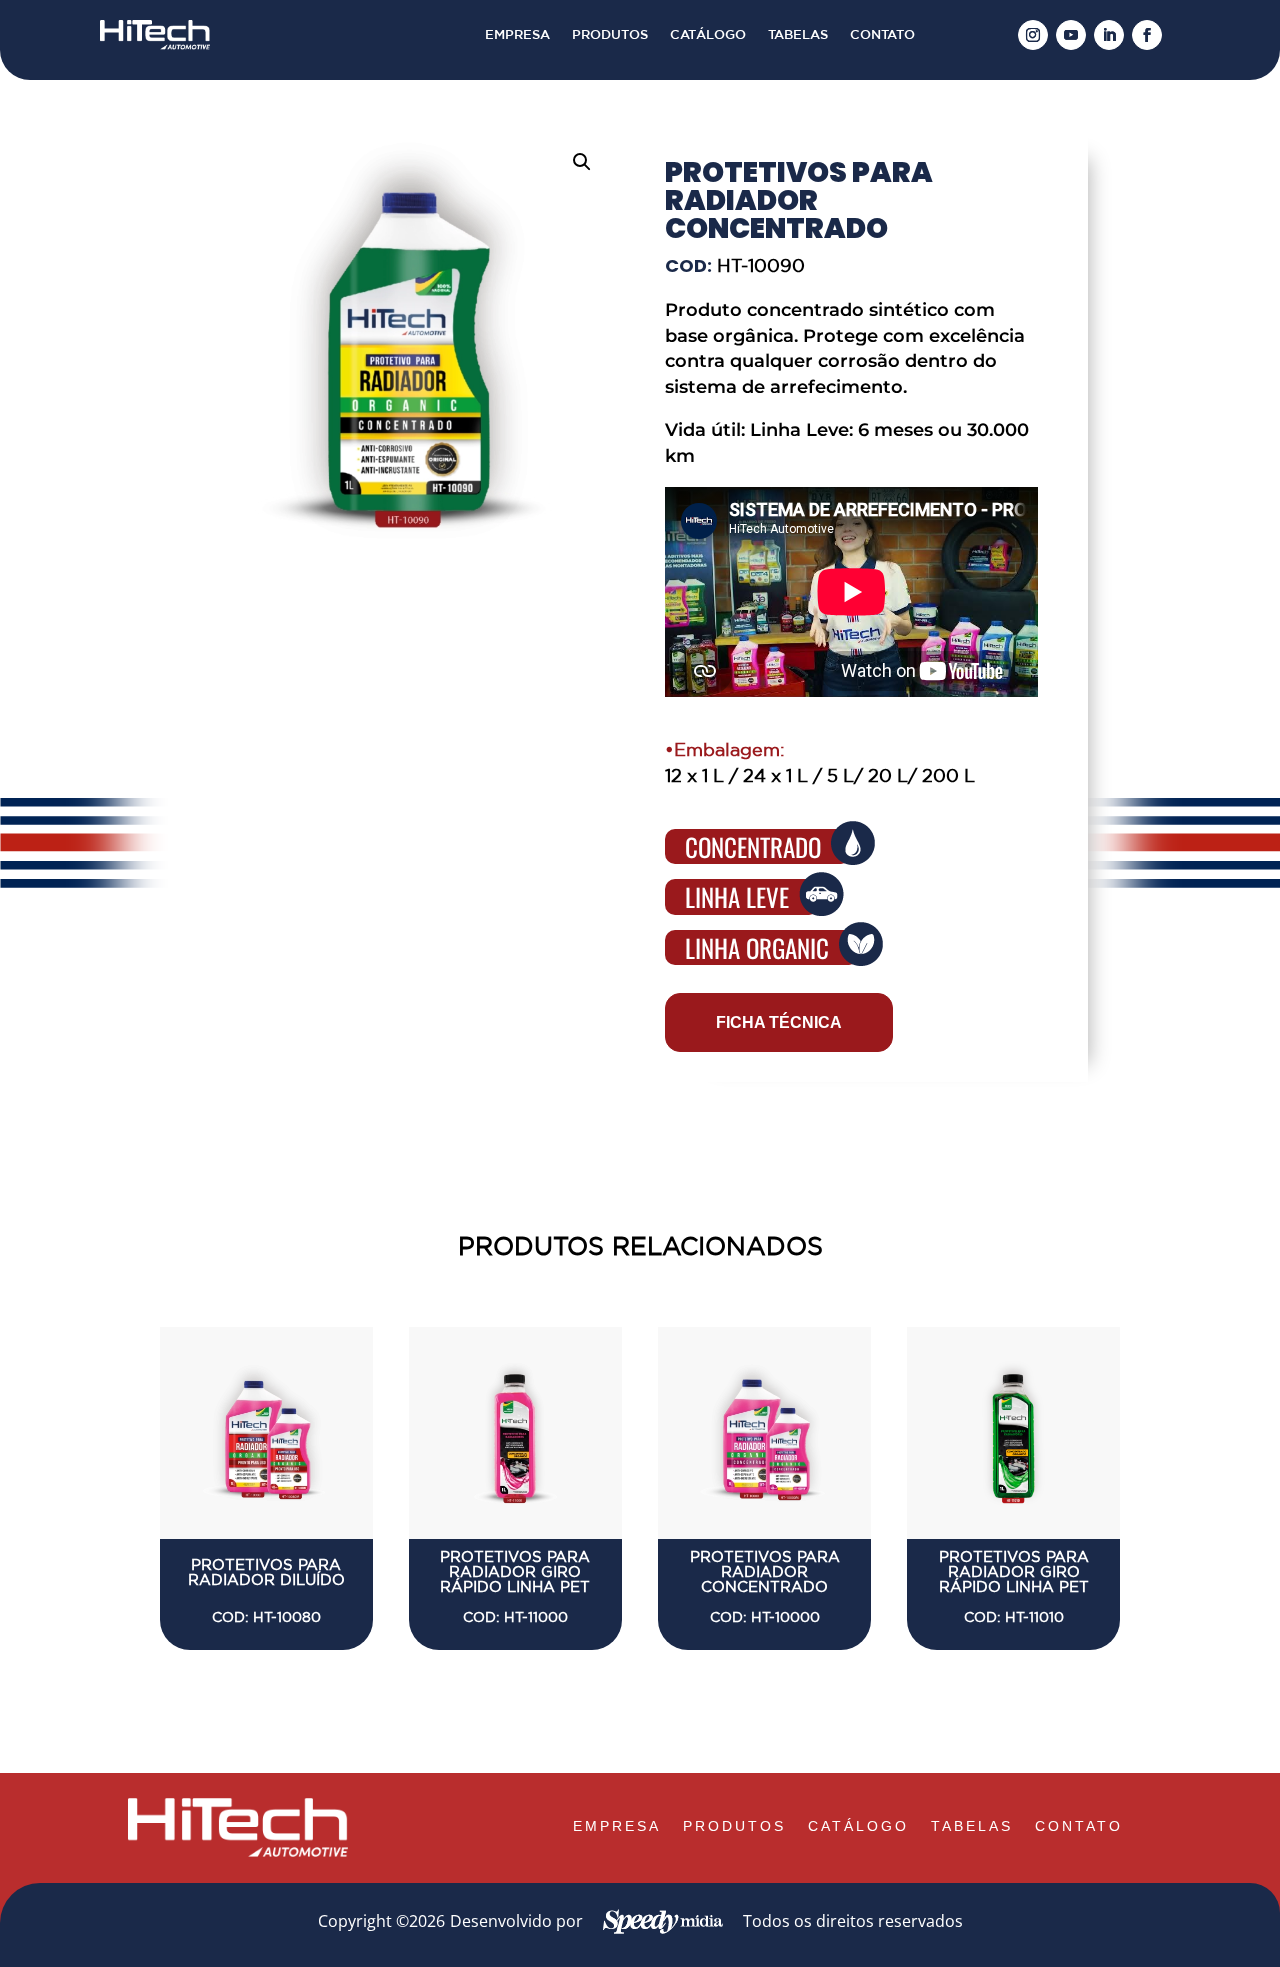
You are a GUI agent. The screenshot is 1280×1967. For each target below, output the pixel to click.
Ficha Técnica (779, 1022)
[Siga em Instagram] (1033, 35)
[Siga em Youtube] (1071, 35)
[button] (582, 162)
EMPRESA (517, 35)
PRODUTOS (610, 35)
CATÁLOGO (708, 35)
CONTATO (882, 35)
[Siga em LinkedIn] (1109, 35)
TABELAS (798, 35)
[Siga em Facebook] (1147, 35)
